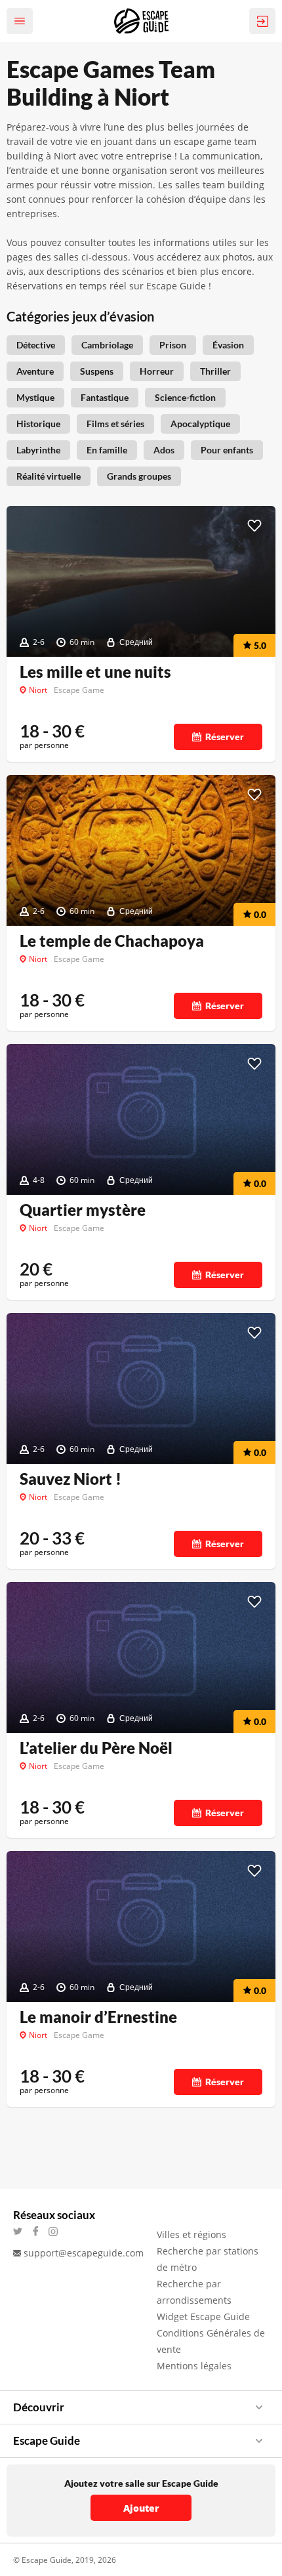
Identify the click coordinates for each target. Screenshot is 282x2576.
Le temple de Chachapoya (112, 941)
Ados (164, 450)
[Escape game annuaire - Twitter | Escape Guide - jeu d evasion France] (22, 2231)
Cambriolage (107, 345)
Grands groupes (139, 476)
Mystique (35, 397)
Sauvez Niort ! (70, 1479)
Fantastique (105, 397)
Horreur (157, 371)
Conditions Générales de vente (211, 2341)
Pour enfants (227, 450)
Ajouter (141, 2508)
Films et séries (115, 424)
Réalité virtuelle (49, 476)
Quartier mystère (83, 1210)
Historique (38, 424)
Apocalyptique (200, 424)
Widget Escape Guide (203, 2316)
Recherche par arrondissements (194, 2292)
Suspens (97, 371)
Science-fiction (185, 397)
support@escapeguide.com (84, 2253)
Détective (36, 345)
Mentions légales (194, 2366)
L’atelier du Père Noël (96, 1748)
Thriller (215, 371)
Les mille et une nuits (95, 672)
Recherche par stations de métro (208, 2259)
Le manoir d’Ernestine (98, 2017)
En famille (107, 450)
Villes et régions (191, 2234)
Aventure (35, 371)
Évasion (228, 345)
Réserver (225, 737)
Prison (173, 345)
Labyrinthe (38, 450)
